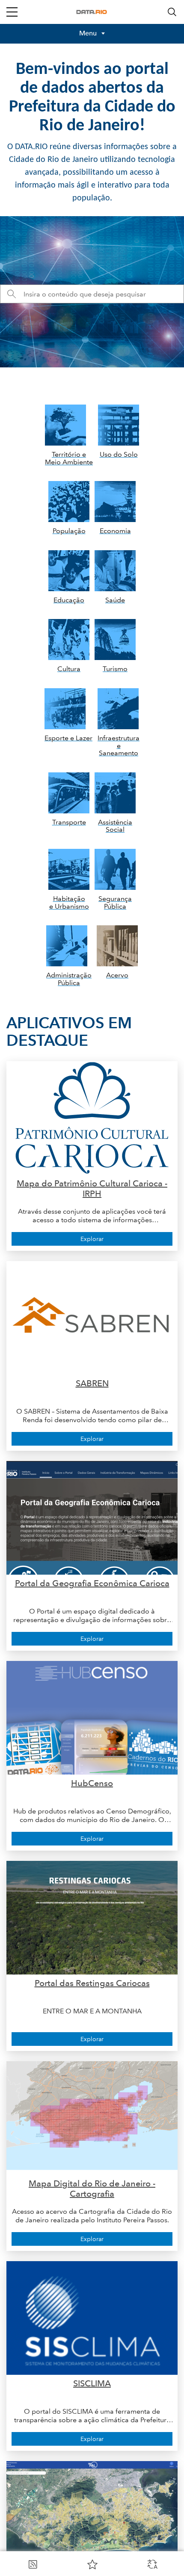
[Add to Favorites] (92, 2564)
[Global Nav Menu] (12, 12)
